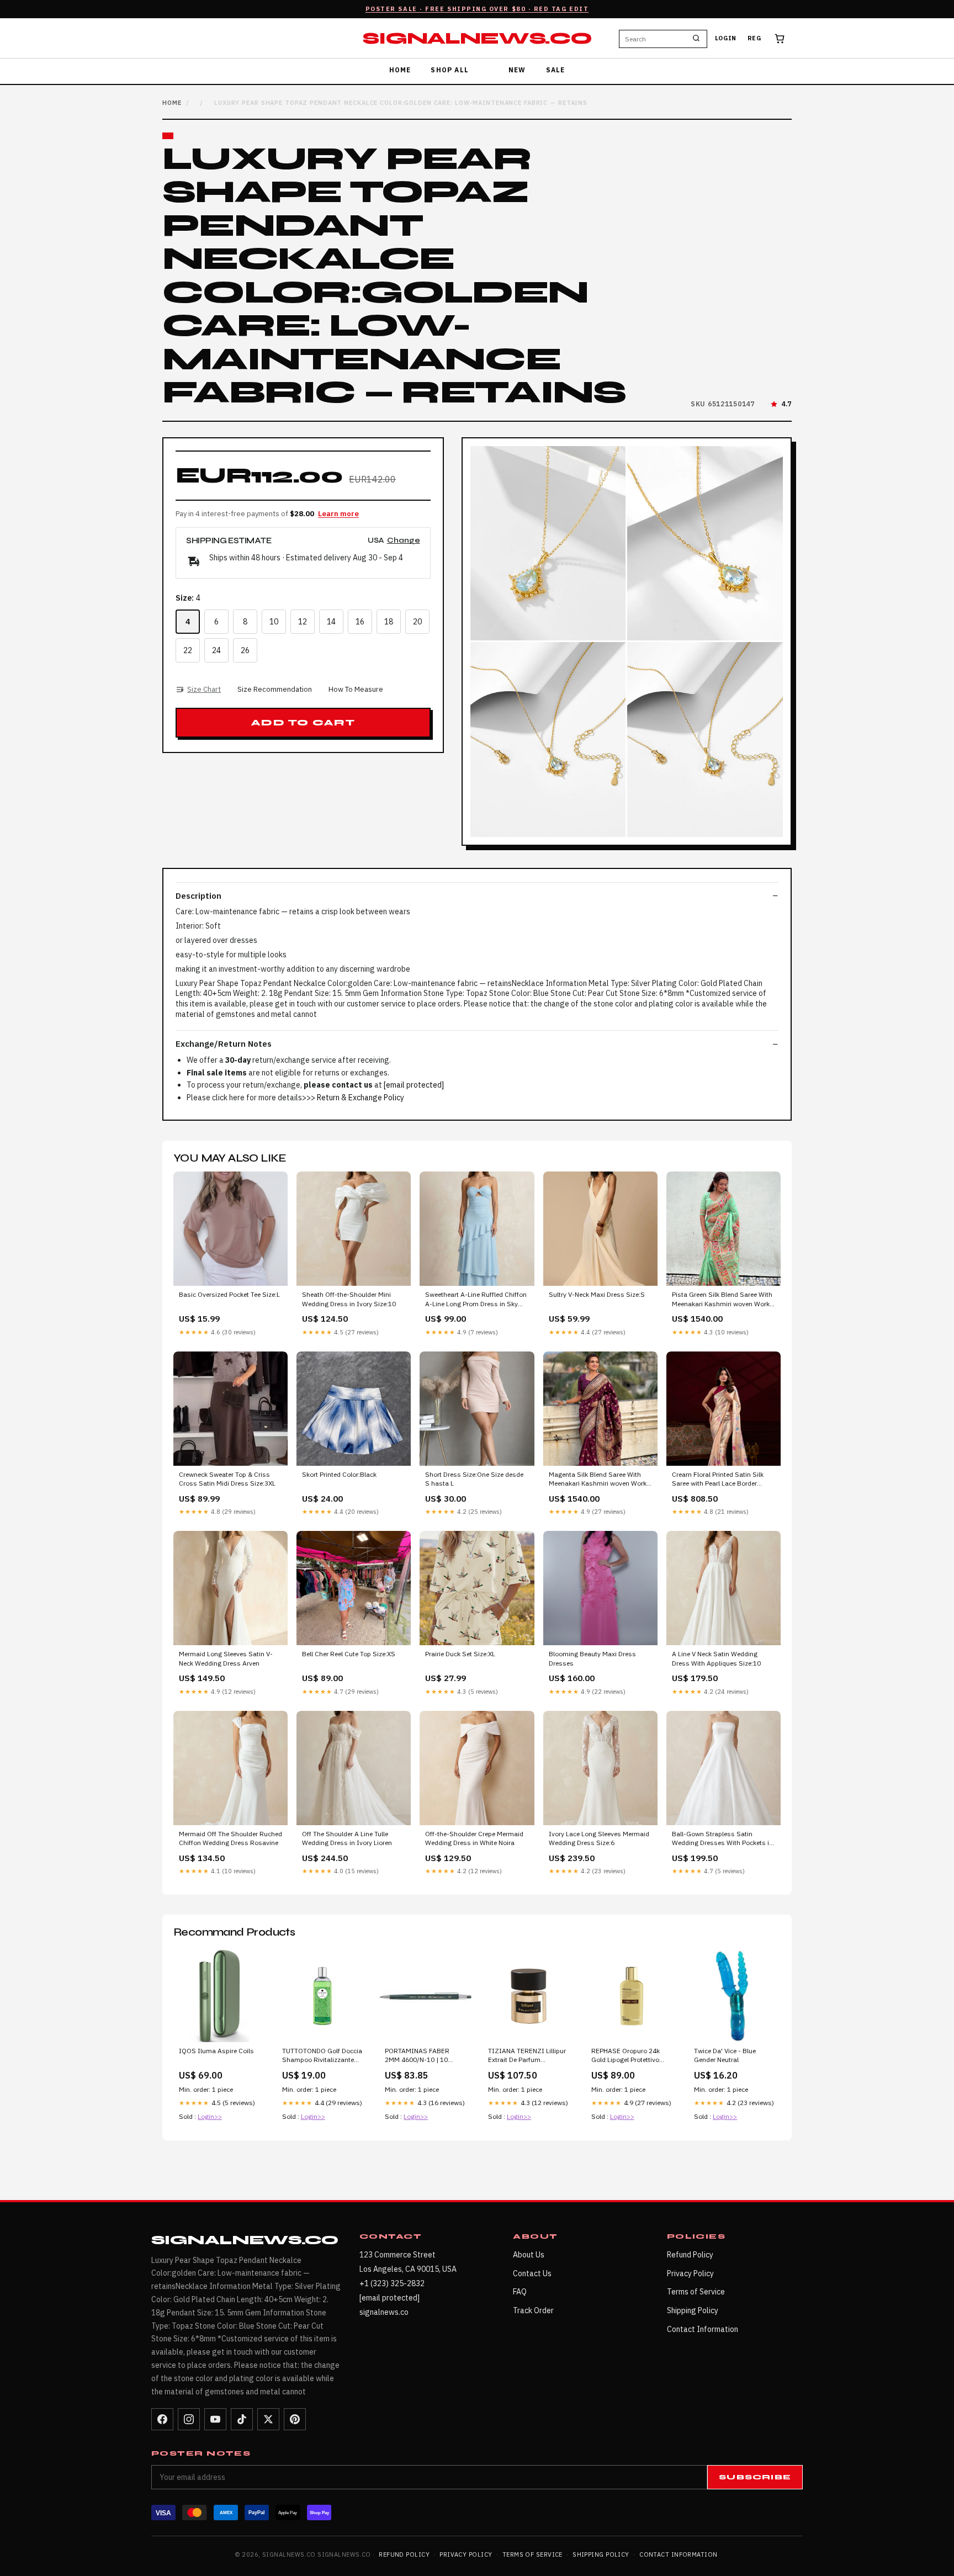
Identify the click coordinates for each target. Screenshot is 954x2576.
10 (274, 622)
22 (188, 650)
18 (389, 622)
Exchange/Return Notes (224, 1044)
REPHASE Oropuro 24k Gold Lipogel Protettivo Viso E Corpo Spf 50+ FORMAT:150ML (626, 2056)
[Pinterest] (295, 2419)
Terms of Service (696, 2292)
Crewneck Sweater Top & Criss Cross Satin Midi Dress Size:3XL (227, 1479)
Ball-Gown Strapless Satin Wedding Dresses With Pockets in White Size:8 (722, 1839)
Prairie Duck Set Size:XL (460, 1654)
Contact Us (532, 2273)
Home (400, 70)
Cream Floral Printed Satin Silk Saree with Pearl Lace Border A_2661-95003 (718, 1480)
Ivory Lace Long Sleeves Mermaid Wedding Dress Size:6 (599, 1838)
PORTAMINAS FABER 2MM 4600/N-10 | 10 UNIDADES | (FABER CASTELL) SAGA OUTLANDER (417, 2056)
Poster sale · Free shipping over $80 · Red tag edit (477, 9)
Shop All (450, 70)
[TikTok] (242, 2419)
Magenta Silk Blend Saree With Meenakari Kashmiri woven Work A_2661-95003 (598, 1480)
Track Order (533, 2310)
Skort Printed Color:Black (339, 1474)
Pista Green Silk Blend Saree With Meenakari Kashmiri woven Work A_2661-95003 (722, 1300)
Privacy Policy (690, 2273)
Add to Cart (303, 723)
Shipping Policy (693, 2310)
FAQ (520, 2292)
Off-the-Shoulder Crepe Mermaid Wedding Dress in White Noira (474, 1838)
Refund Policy (690, 2255)
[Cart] (780, 39)
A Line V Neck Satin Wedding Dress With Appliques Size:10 (716, 1658)
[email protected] (414, 1085)
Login (726, 39)
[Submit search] (696, 39)
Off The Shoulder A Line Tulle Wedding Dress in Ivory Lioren (347, 1838)
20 (417, 622)
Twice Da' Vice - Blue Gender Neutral (725, 2055)
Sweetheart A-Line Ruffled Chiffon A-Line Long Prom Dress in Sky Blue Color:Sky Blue (476, 1300)
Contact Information (703, 2329)
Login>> (210, 2116)
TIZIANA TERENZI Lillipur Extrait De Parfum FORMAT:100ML (527, 2056)
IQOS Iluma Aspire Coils (216, 2051)
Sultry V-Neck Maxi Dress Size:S (597, 1294)
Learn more (338, 514)
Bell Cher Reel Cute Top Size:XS (349, 1654)
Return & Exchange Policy (361, 1098)
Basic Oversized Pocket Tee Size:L (229, 1294)
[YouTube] (215, 2419)
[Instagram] (189, 2419)
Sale (556, 70)
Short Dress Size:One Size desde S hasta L (474, 1479)
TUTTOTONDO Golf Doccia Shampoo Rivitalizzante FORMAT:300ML (322, 2056)
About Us (529, 2255)
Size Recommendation (275, 689)
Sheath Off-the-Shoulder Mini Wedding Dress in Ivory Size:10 (349, 1299)
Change (404, 541)
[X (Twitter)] (268, 2419)
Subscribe (755, 2477)
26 (245, 650)
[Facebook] (162, 2419)
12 (303, 622)
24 (216, 650)
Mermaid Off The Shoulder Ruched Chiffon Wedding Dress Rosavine (230, 1838)
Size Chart (204, 689)
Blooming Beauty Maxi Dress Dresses (592, 1658)
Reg (754, 39)
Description (198, 896)
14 (331, 622)
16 (360, 622)
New (517, 70)
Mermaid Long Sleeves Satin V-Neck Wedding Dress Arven (226, 1658)
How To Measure (356, 689)
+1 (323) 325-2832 (392, 2283)
